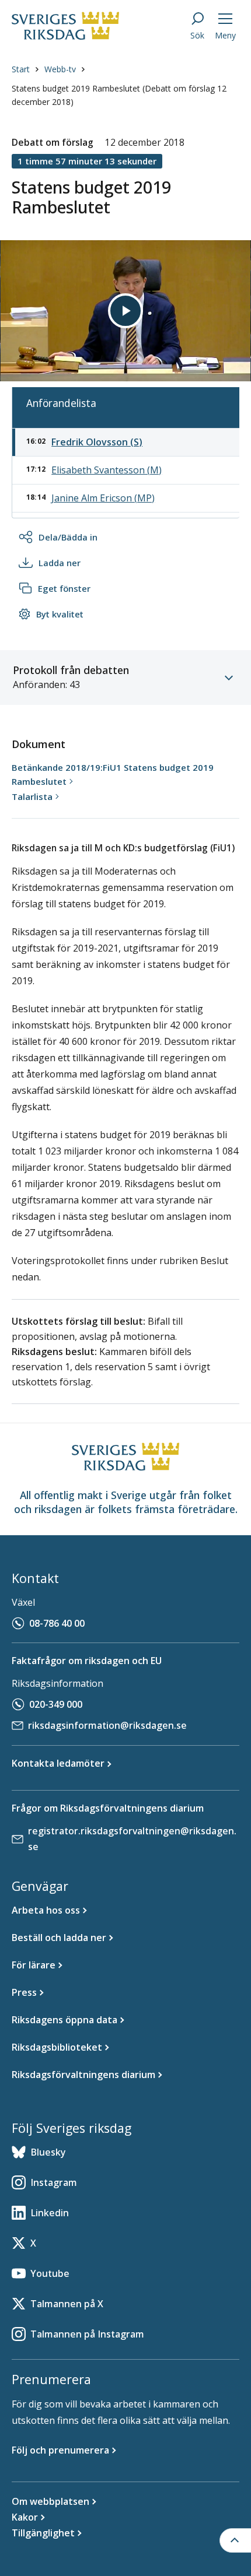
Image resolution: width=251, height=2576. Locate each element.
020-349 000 (56, 1704)
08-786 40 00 (57, 1623)
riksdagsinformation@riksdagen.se (107, 1725)
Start (21, 69)
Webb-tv (60, 69)
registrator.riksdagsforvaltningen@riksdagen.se (132, 1839)
